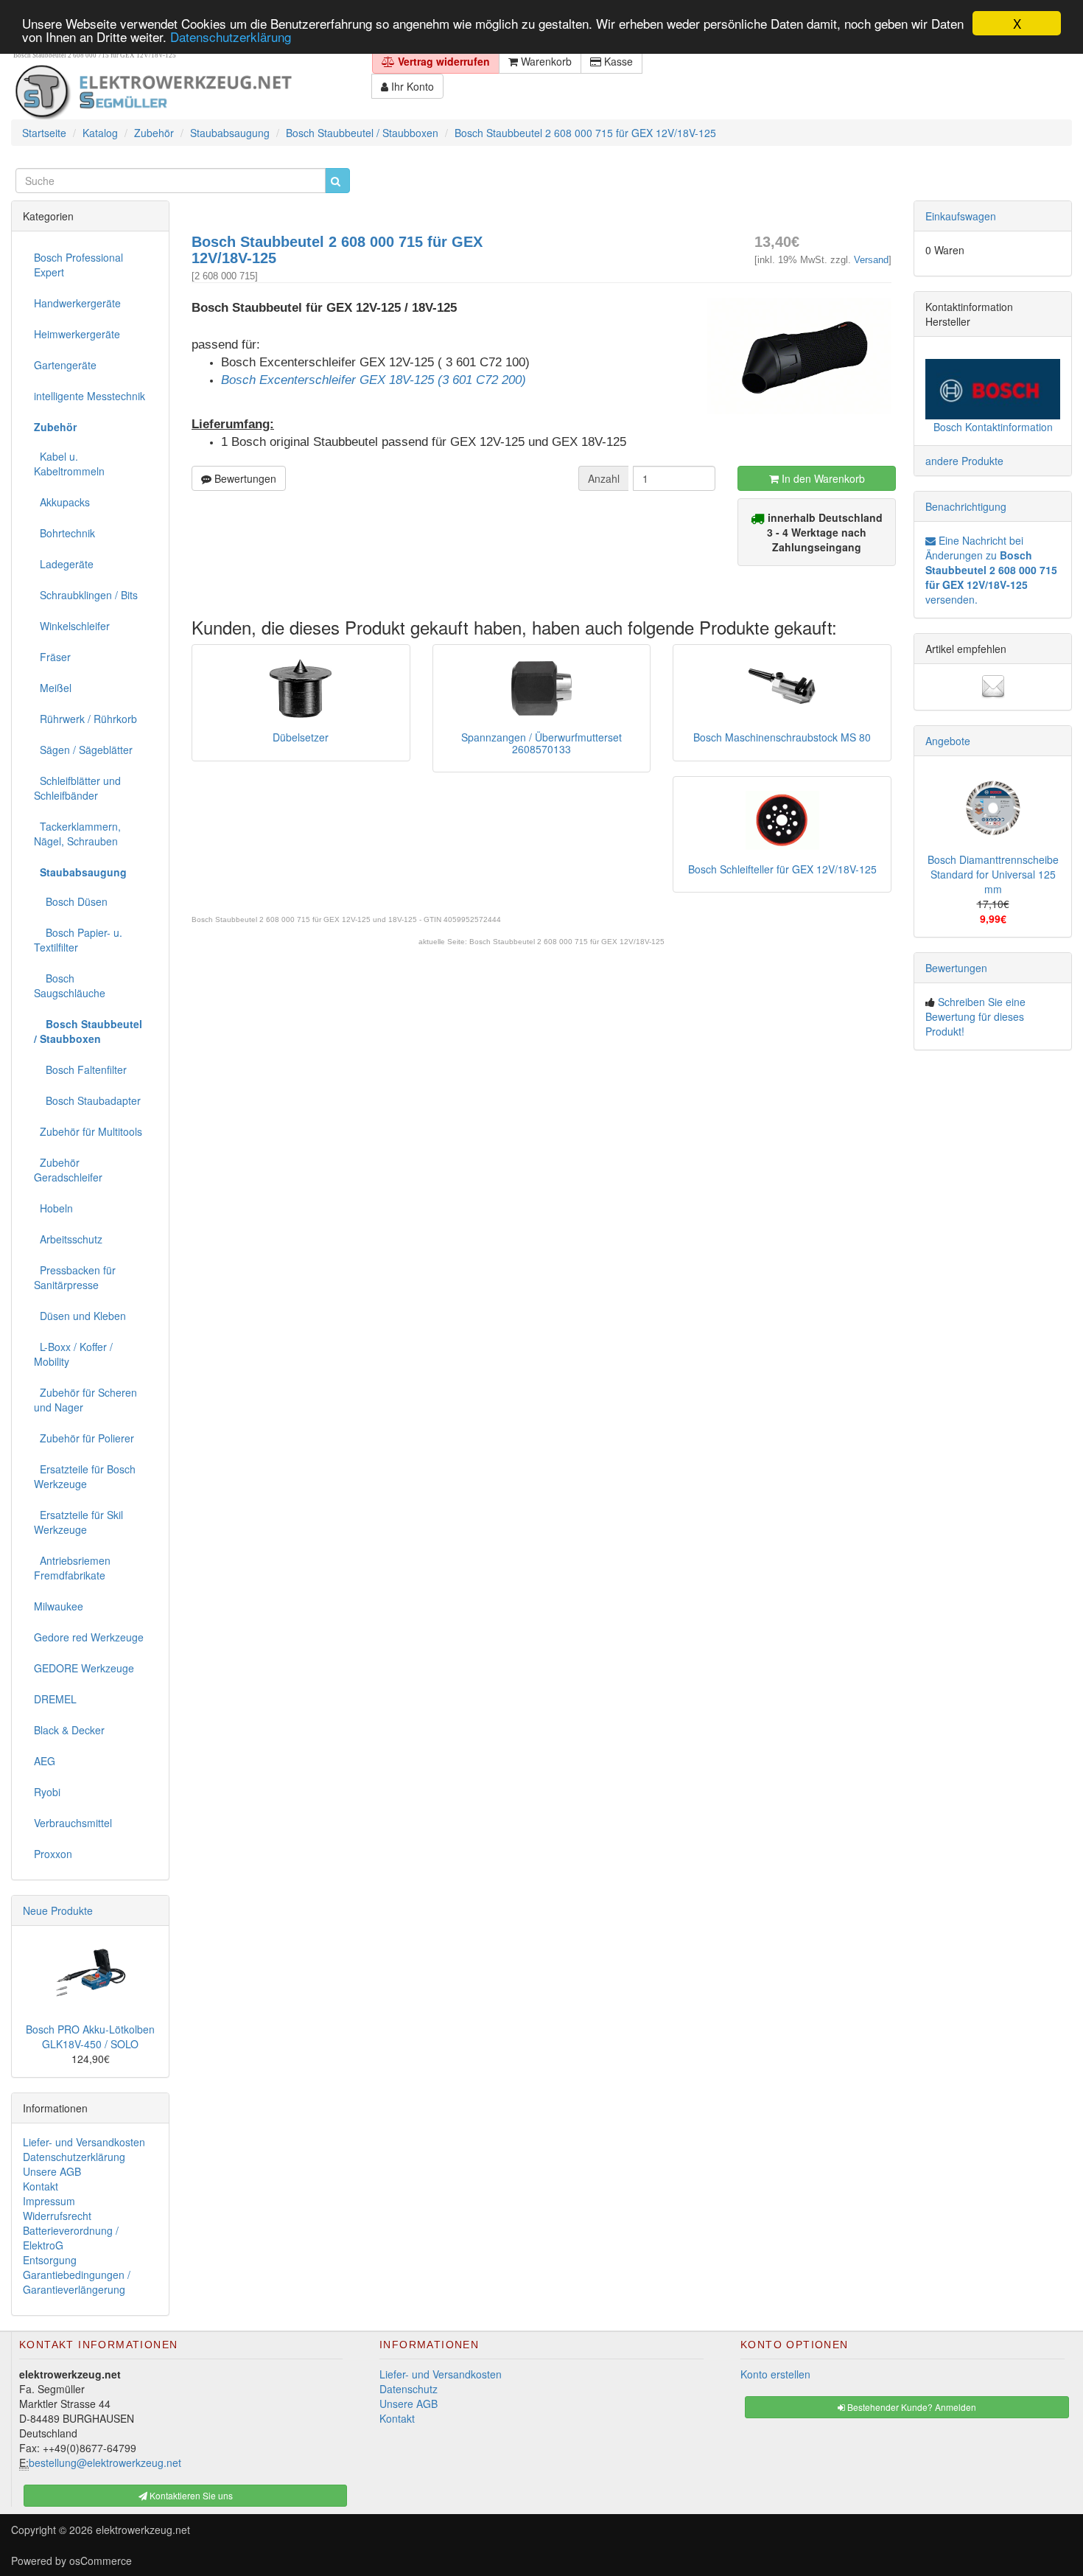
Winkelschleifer (72, 626)
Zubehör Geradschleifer (68, 1170)
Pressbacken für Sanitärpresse (75, 1277)
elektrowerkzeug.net (143, 2530)
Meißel (53, 688)
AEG (45, 1761)
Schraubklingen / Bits (86, 595)
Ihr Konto (411, 86)
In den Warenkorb (822, 478)
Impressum (49, 2201)
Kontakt (41, 2186)
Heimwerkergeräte (77, 334)
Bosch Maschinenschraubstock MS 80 (782, 737)
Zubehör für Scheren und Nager (85, 1400)
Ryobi (47, 1792)
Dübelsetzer (301, 737)
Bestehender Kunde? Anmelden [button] (911, 2407)
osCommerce (101, 2561)
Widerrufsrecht (57, 2216)
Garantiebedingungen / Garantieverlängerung (77, 2282)
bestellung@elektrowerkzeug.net (105, 2462)
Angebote (948, 741)
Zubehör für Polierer (84, 1438)
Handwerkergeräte (77, 303)
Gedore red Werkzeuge (89, 1637)
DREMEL (55, 1699)
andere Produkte (964, 461)
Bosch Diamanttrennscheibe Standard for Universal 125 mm (993, 874)
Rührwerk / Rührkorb (85, 719)
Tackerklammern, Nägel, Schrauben (77, 834)
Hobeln (53, 1208)
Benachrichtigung (966, 506)
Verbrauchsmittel (73, 1823)
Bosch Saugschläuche (70, 985)
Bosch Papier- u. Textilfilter (78, 940)
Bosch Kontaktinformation (993, 427)
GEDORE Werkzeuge (84, 1668)
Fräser (52, 657)
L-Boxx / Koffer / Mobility (73, 1354)
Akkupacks (62, 502)
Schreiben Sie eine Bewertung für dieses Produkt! (975, 1016)
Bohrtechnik (64, 533)
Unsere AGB (52, 2171)
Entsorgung (50, 2260)
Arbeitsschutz (68, 1239)
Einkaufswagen (961, 216)
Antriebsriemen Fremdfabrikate (72, 1568)
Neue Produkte (58, 1910)
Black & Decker (69, 1730)
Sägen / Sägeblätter (83, 750)
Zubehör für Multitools (88, 1131)
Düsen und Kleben (80, 1316)
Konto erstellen (775, 2374)
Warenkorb (545, 61)
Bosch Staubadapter (87, 1100)
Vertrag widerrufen (442, 61)
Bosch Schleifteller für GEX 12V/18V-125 (782, 869)
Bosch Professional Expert (78, 265)
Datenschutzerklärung (231, 36)
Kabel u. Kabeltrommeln (69, 464)
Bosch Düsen (71, 901)
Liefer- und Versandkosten (84, 2142)
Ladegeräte (64, 564)
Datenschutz (409, 2389)
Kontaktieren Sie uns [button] (190, 2495)
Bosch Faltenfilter (80, 1069)
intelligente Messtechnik (90, 396)
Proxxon (53, 1854)
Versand (871, 260)
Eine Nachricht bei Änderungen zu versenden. (991, 570)
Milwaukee (59, 1606)
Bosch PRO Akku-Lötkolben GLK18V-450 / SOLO (90, 2036)
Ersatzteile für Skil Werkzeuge (78, 1522)
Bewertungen (244, 478)
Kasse (617, 61)
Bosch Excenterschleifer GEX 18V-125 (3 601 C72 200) (374, 380)
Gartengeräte (65, 365)
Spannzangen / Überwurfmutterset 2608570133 (541, 743)
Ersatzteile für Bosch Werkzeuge (85, 1476)
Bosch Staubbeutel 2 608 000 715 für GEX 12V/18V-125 (567, 942)
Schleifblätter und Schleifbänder (77, 788)
